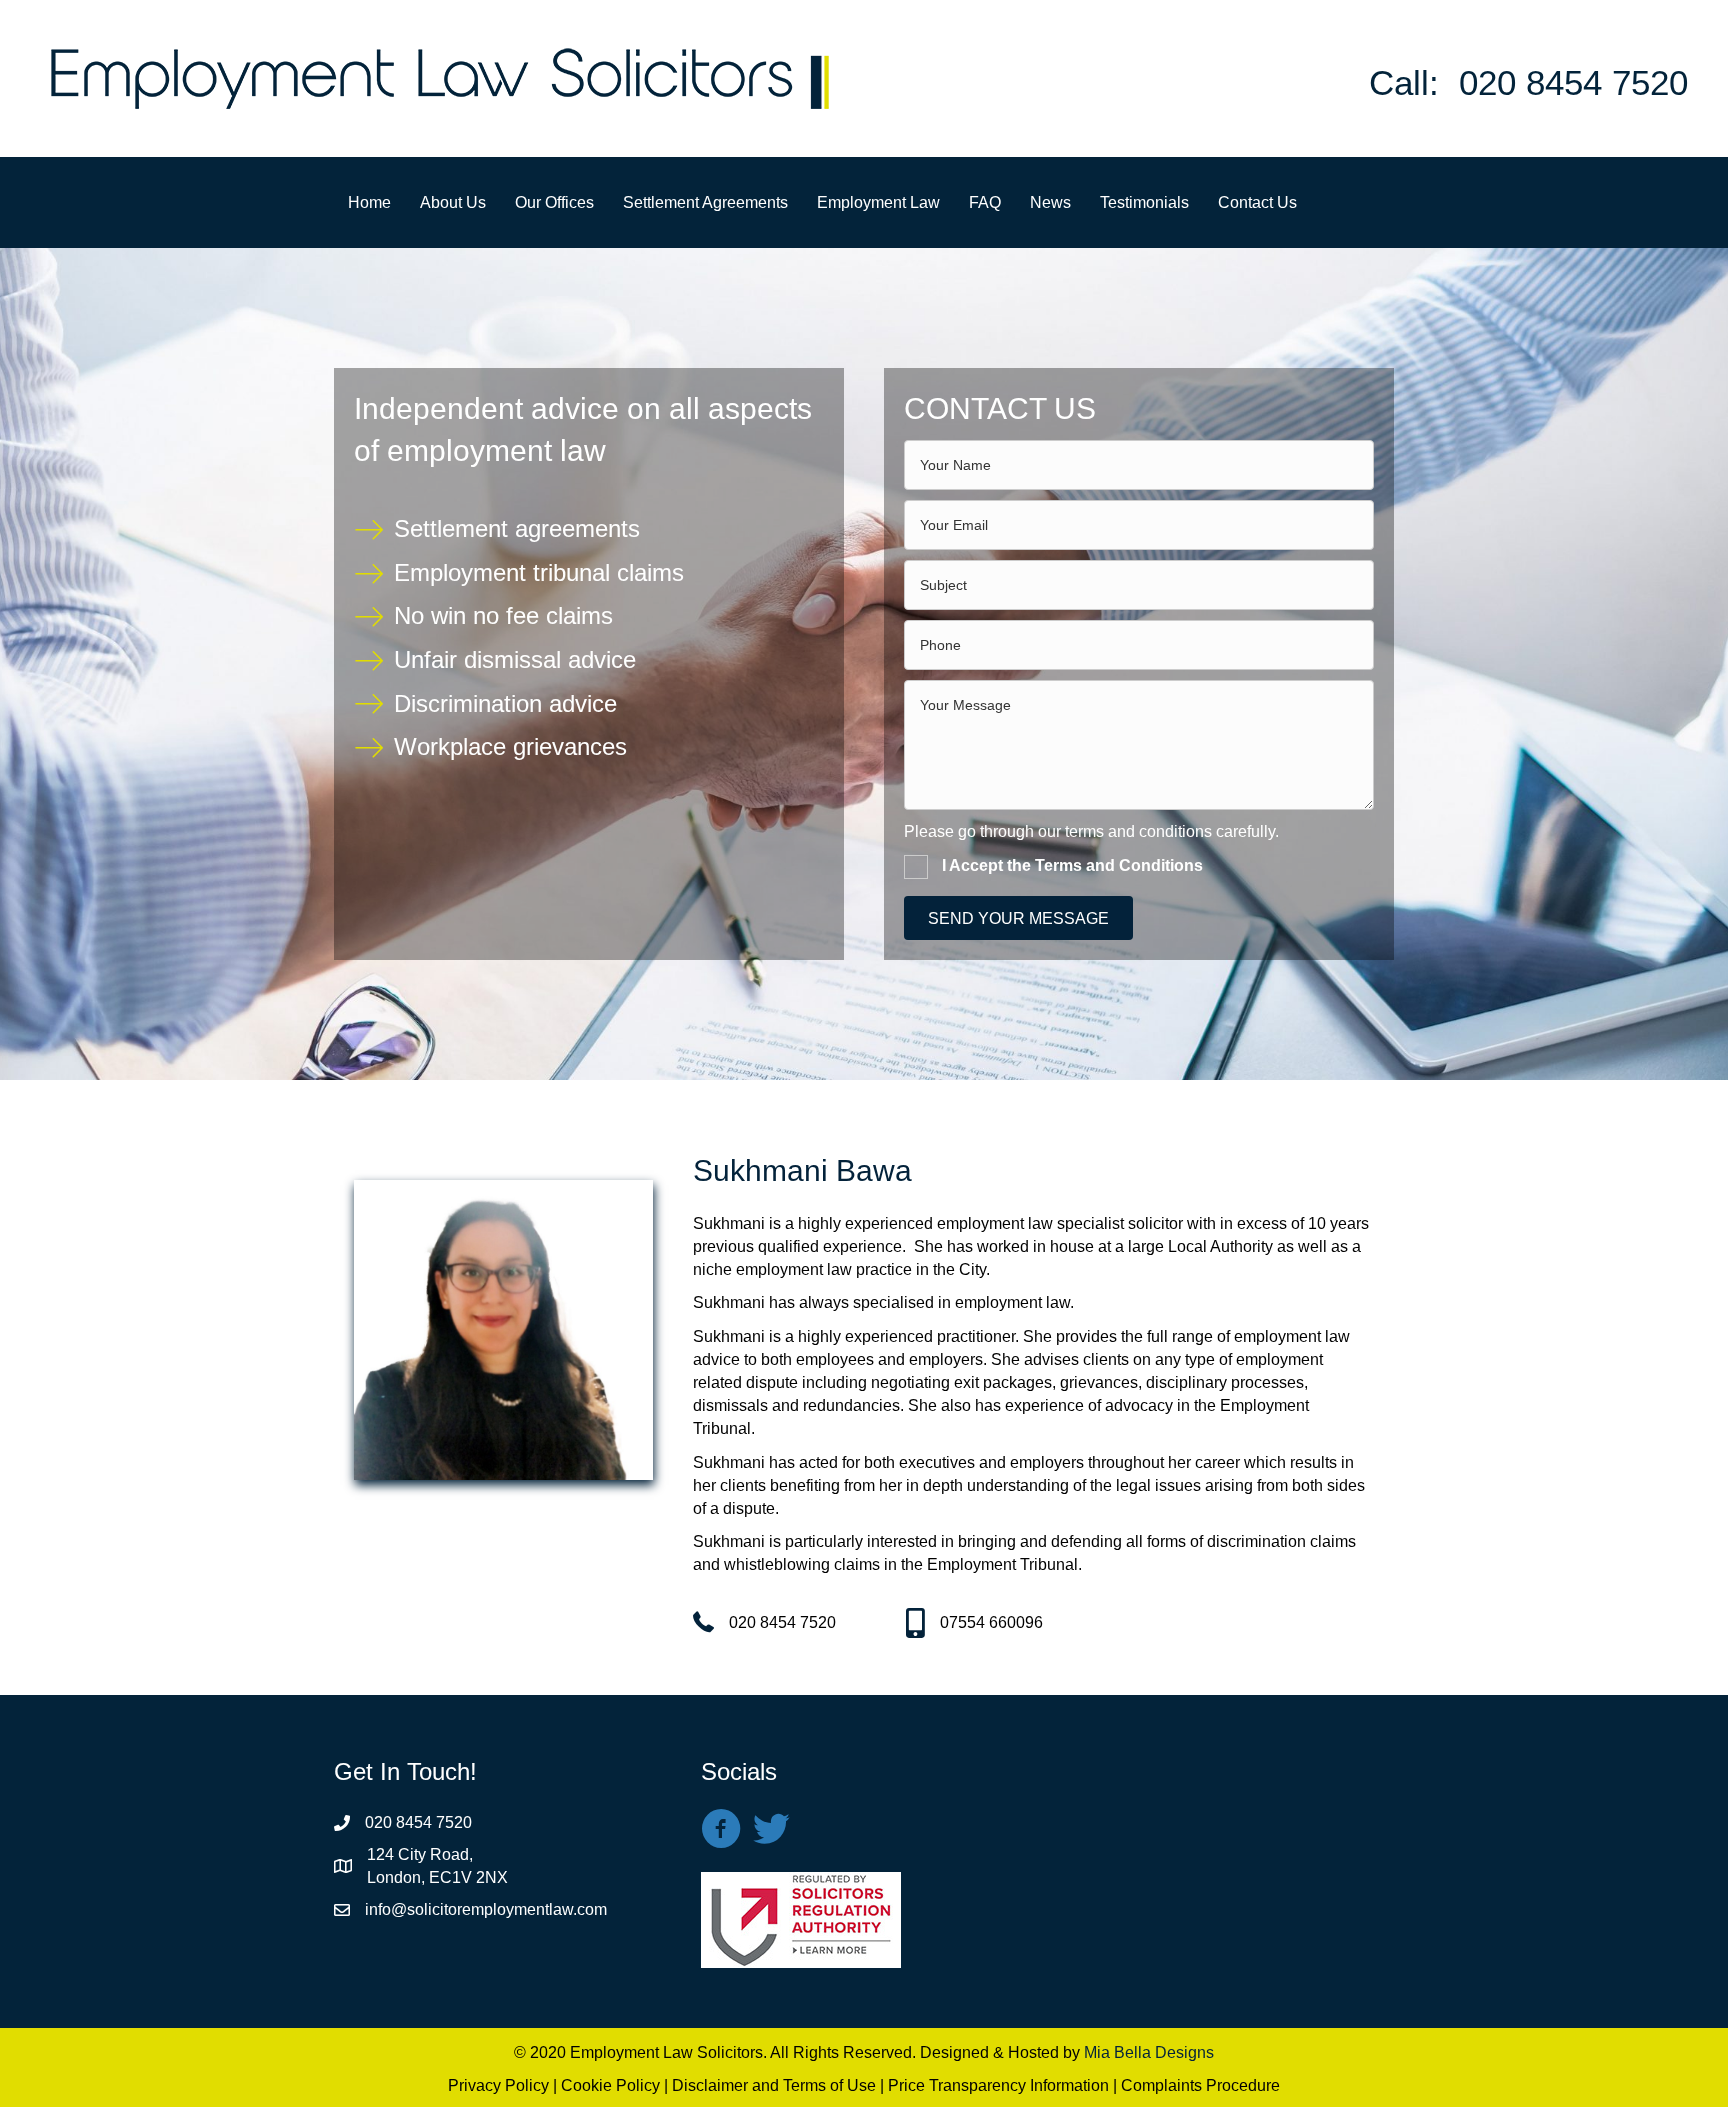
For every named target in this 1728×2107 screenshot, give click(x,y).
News (1050, 202)
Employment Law (878, 202)
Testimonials (1144, 202)
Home (369, 202)
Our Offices (554, 202)
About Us (453, 202)
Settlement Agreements (705, 202)
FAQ (985, 202)
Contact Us (1257, 202)
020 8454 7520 (1573, 82)
